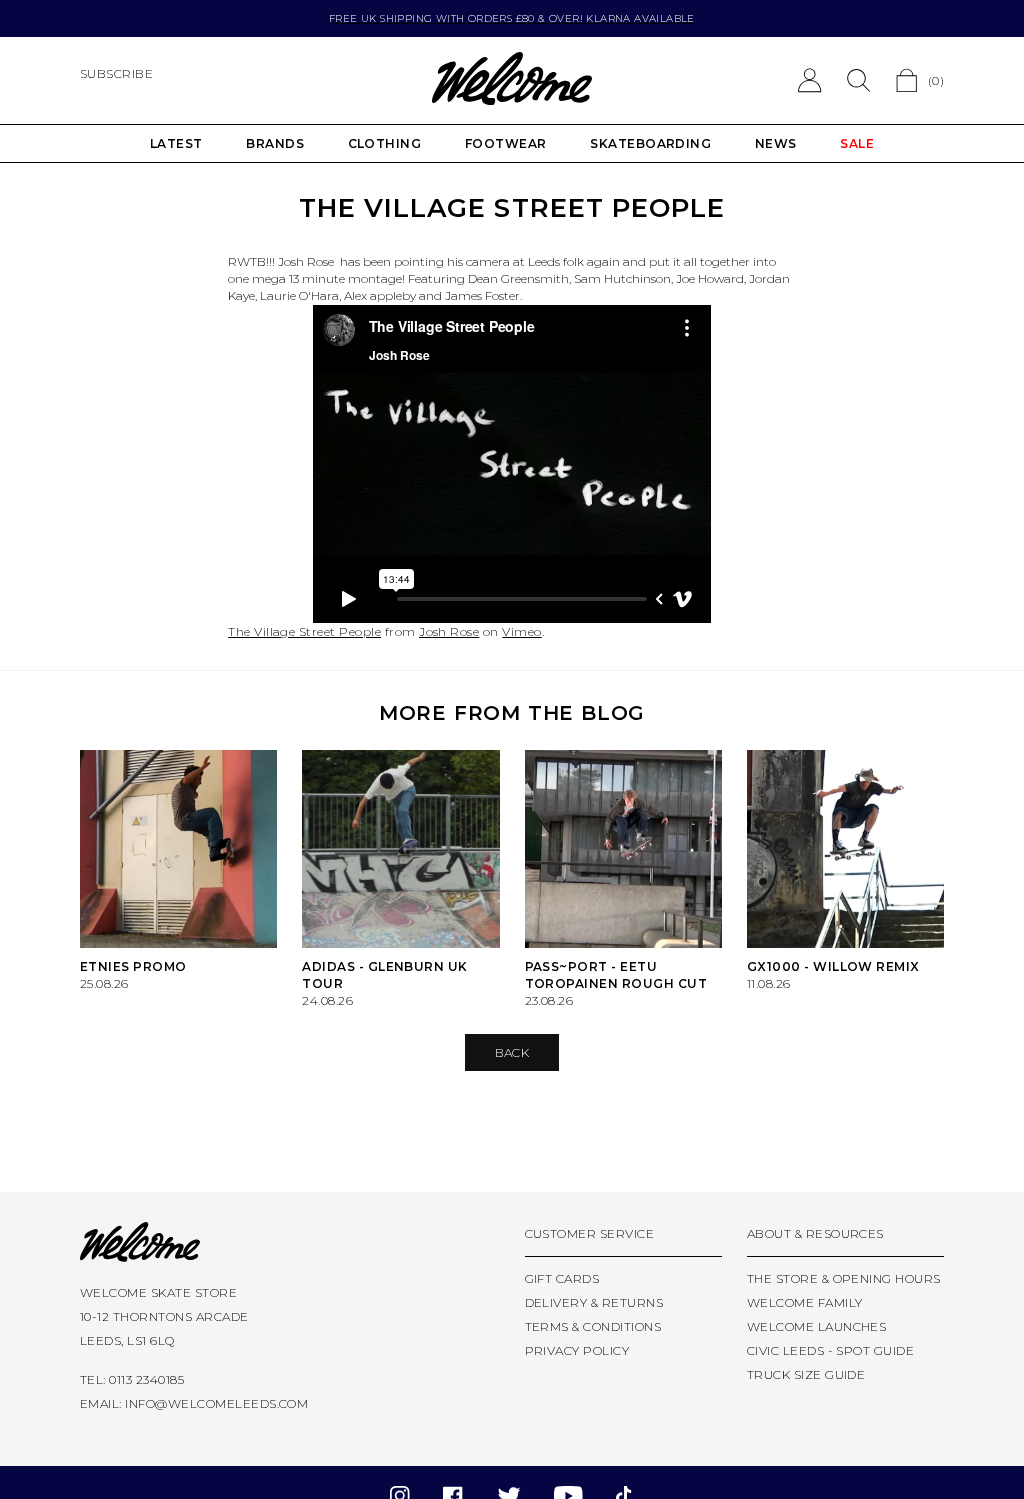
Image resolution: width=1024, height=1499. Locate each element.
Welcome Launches (817, 1326)
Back (512, 1052)
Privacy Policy (577, 1350)
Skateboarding (650, 143)
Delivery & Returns (594, 1302)
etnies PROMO (133, 966)
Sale (857, 143)
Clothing (385, 143)
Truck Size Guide (806, 1374)
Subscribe (116, 73)
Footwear (506, 143)
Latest (176, 143)
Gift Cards (562, 1278)
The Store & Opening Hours (844, 1278)
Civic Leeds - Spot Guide (831, 1350)
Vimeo (521, 631)
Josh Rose (449, 631)
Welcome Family (805, 1302)
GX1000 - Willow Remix (833, 966)
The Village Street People (304, 631)
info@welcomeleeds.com (216, 1403)
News (776, 143)
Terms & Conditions (593, 1326)
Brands (275, 143)
